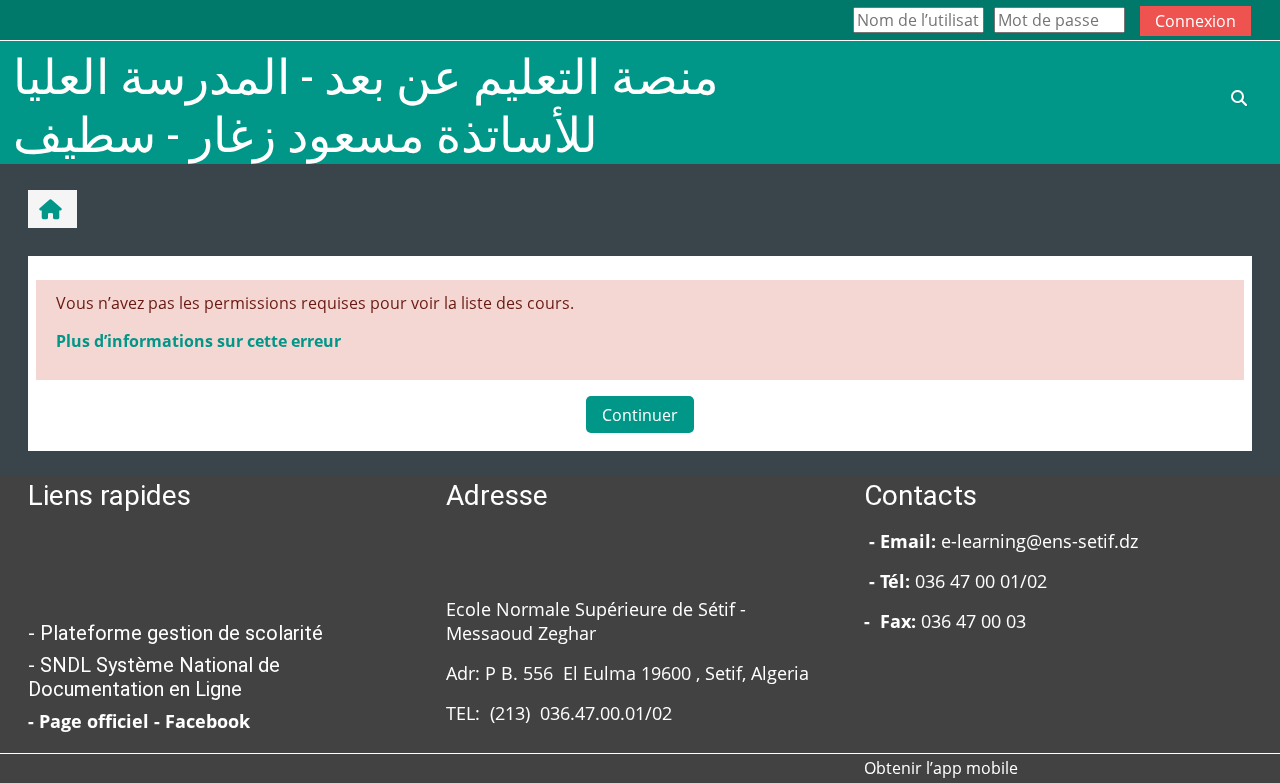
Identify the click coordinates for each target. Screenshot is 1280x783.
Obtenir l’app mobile (941, 768)
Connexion (1195, 21)
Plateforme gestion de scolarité (181, 633)
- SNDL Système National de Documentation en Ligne (154, 677)
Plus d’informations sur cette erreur (198, 341)
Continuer (640, 415)
